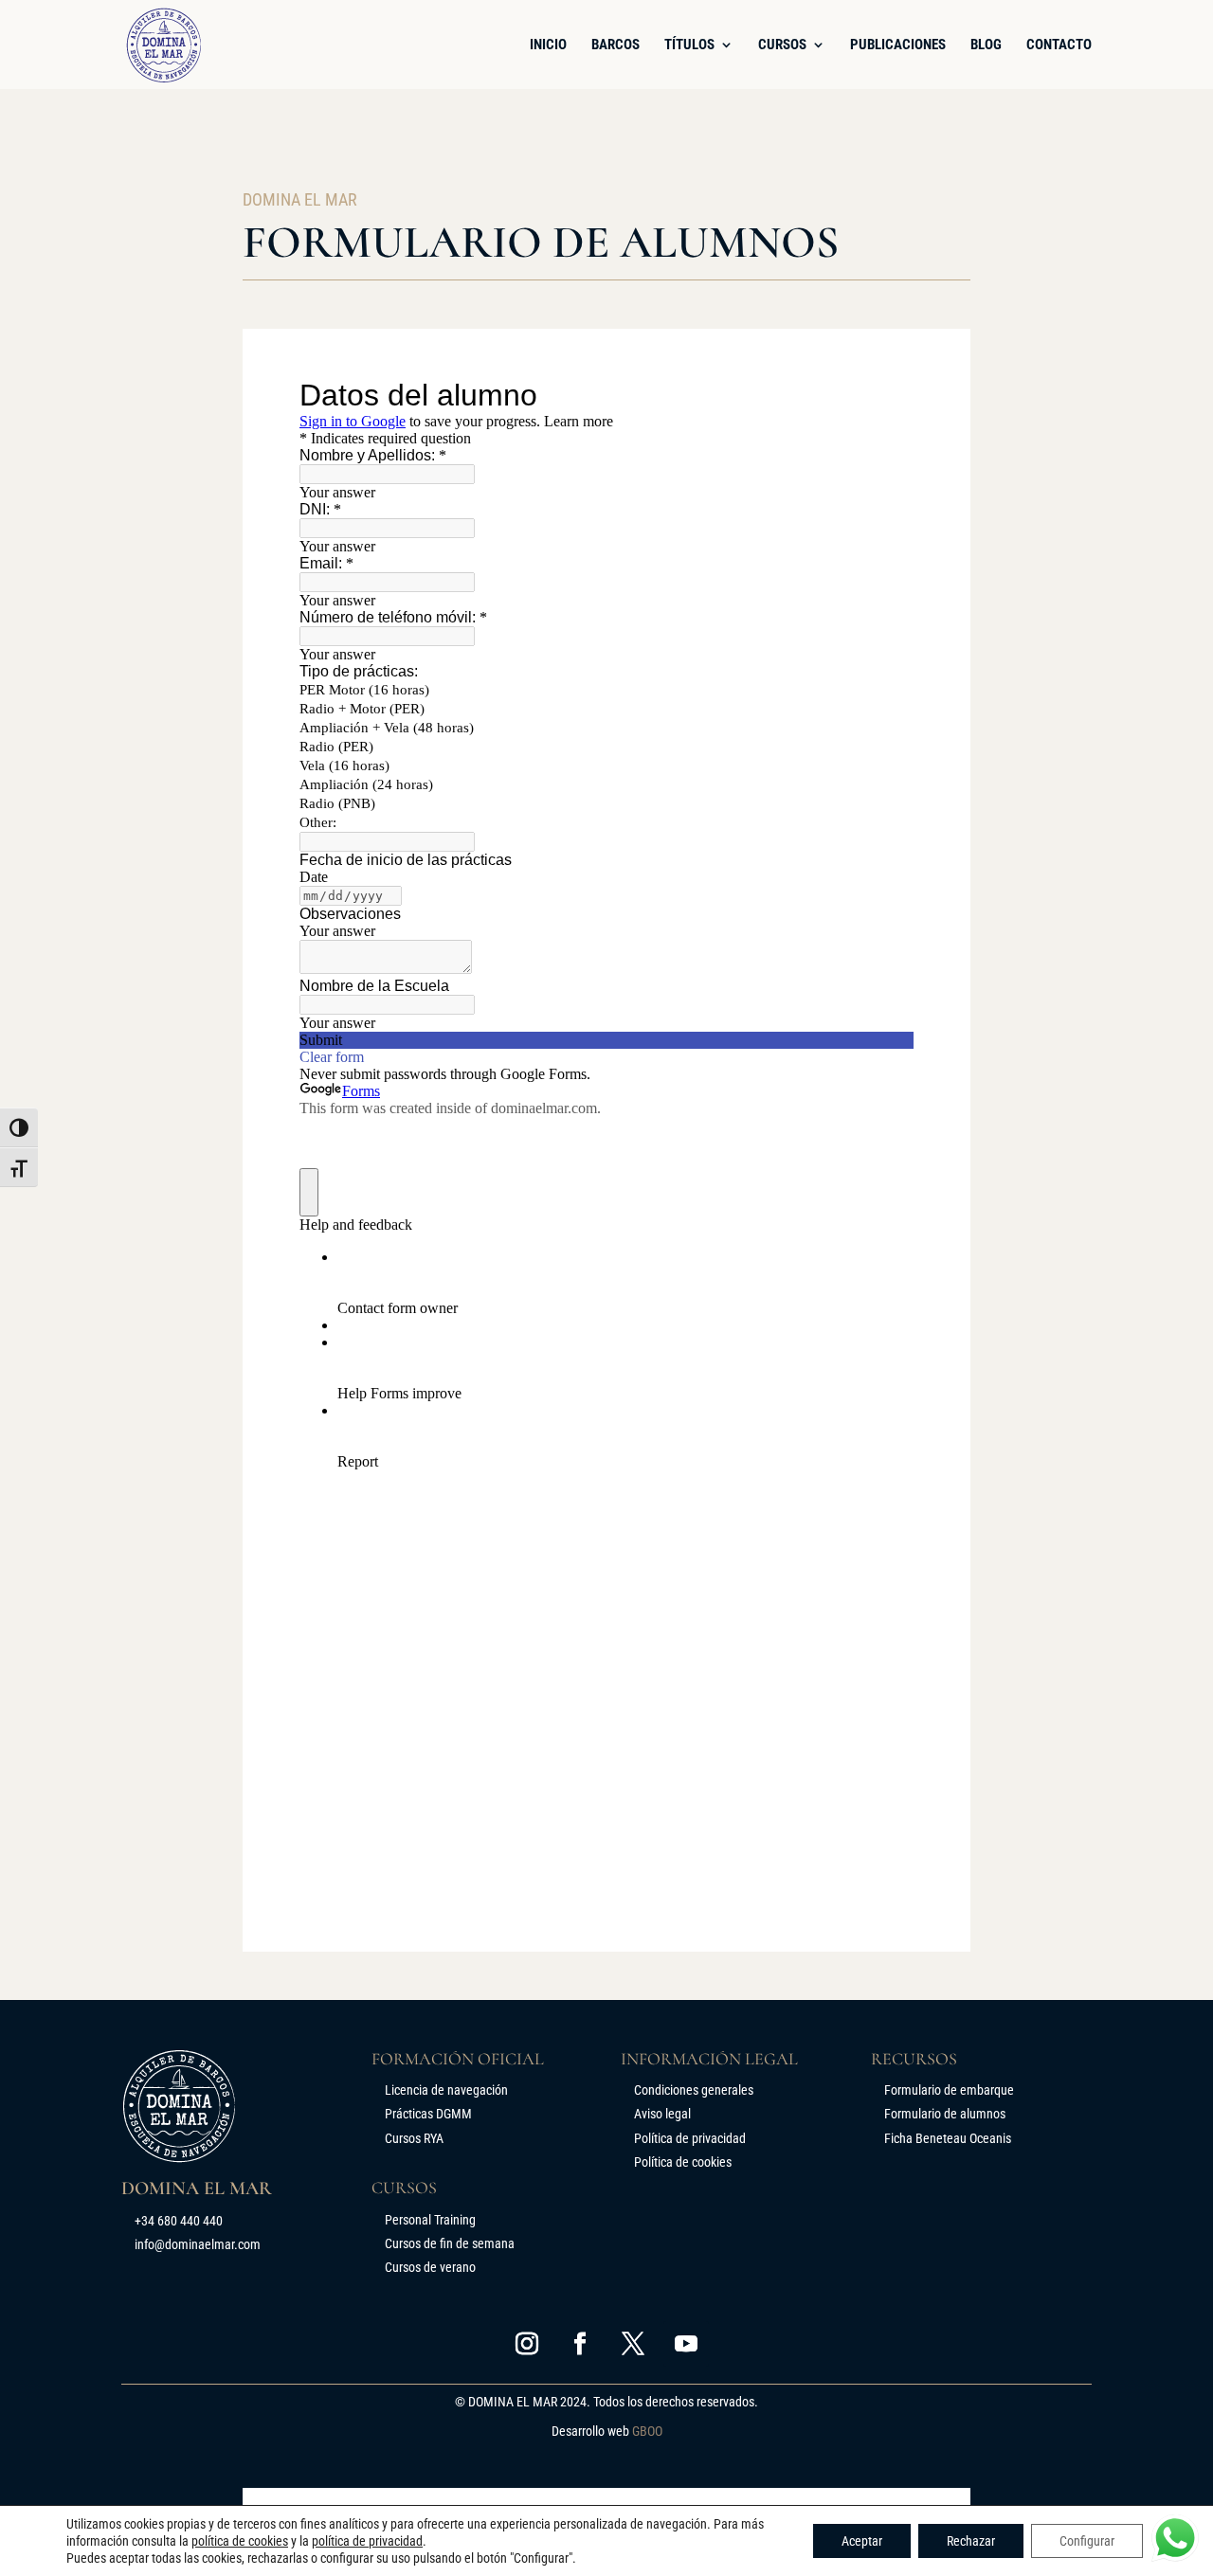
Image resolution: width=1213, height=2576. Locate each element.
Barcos (616, 45)
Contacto (1059, 45)
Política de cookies (683, 2162)
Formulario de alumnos (945, 2114)
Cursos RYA (414, 2138)
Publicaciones (898, 45)
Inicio (548, 45)
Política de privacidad (690, 2138)
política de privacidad (367, 2541)
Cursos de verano (430, 2267)
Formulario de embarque (949, 2090)
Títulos (689, 45)
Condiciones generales (694, 2090)
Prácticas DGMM (428, 2114)
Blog (986, 45)
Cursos (782, 45)
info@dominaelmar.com (198, 2244)
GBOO (647, 2431)
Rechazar (971, 2541)
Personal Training (430, 2220)
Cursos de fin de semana (450, 2243)
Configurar (1087, 2541)
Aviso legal (662, 2114)
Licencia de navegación (446, 2090)
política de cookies (240, 2541)
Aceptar (862, 2541)
